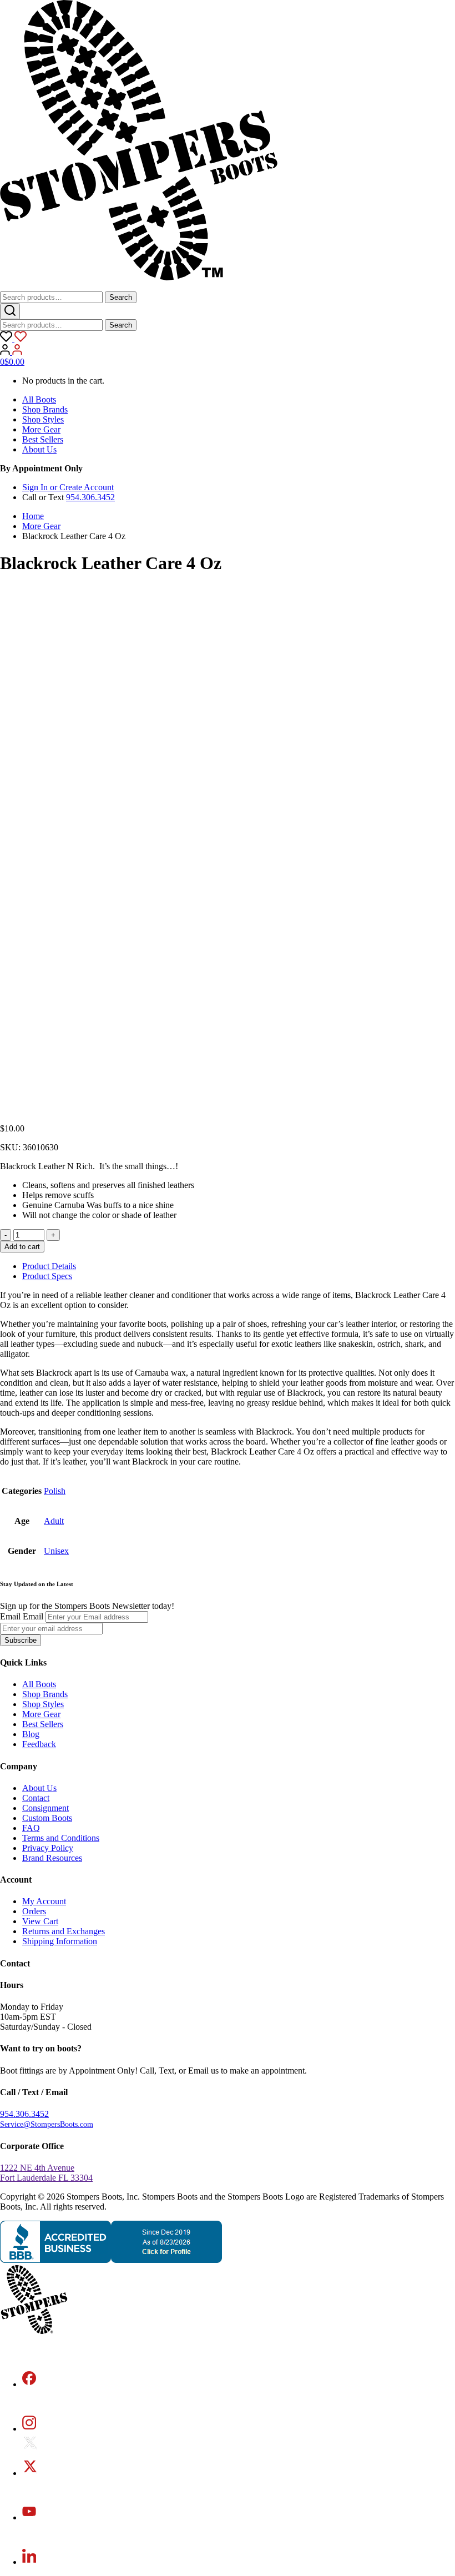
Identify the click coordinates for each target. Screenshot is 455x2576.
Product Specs (47, 1276)
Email (10, 1616)
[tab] (239, 1266)
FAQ (31, 1828)
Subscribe (21, 1640)
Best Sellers (43, 439)
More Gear (41, 429)
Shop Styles (43, 419)
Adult (54, 1521)
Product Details (49, 1266)
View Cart (40, 1921)
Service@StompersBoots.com (47, 2124)
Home (33, 516)
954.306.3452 (90, 497)
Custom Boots (47, 1818)
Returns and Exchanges (64, 1931)
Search (121, 297)
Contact (36, 1798)
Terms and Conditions (61, 1838)
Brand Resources (52, 1858)
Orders (34, 1911)
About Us (39, 449)
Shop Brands (45, 409)
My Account (44, 1901)
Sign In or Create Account (68, 487)
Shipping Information (60, 1941)
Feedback (39, 1744)
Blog (31, 1734)
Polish (55, 1491)
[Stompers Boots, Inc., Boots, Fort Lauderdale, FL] (111, 2260)
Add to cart (22, 1247)
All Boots (39, 399)
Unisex (56, 1551)
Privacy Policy (48, 1848)
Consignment (46, 1808)
